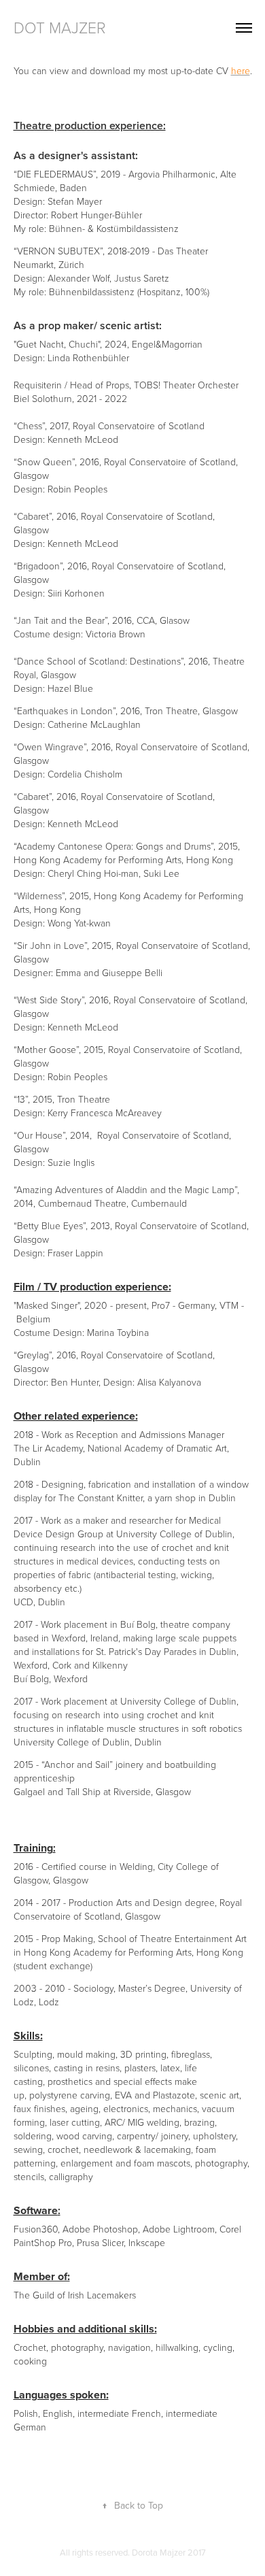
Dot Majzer (60, 27)
